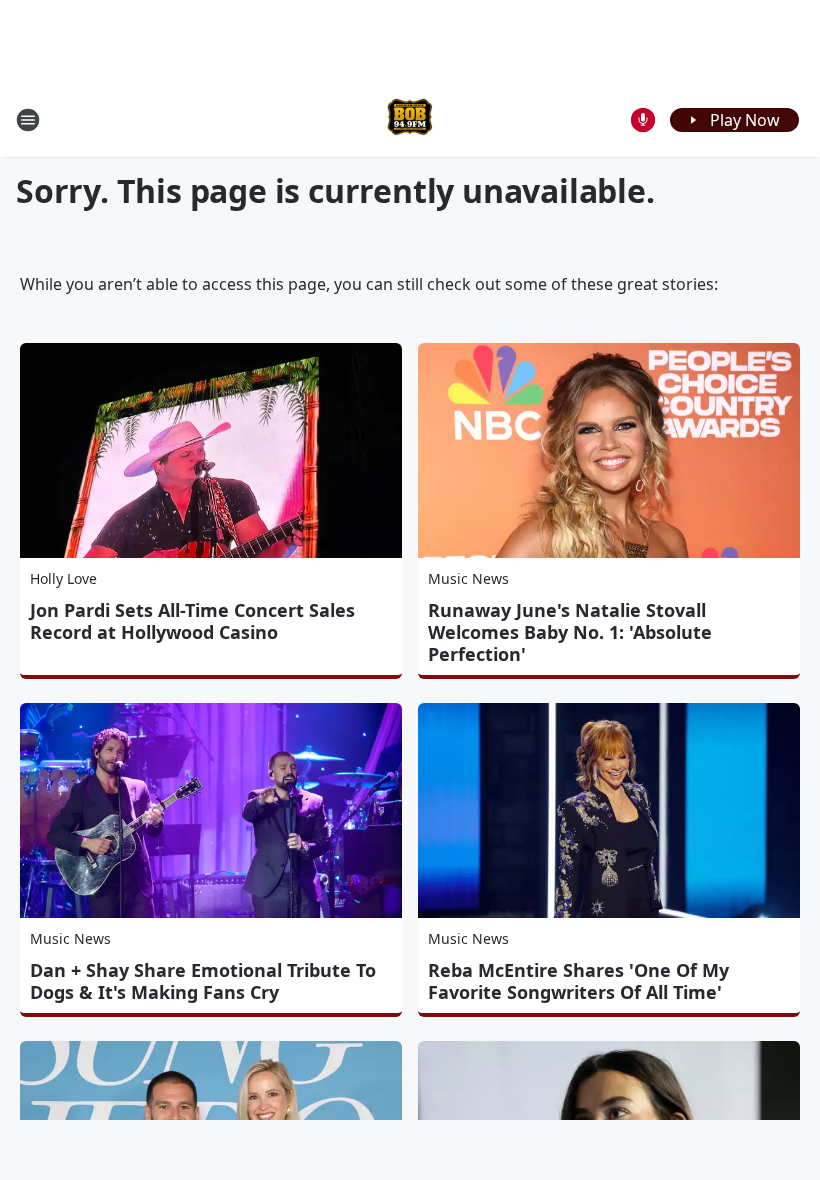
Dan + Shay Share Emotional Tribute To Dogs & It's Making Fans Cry (203, 981)
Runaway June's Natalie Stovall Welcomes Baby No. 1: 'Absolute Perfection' (570, 632)
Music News (468, 578)
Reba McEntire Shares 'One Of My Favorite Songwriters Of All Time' (578, 981)
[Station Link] (410, 119)
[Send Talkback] (643, 120)
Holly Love (63, 578)
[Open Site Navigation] (28, 120)
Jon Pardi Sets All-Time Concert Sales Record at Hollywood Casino (192, 621)
